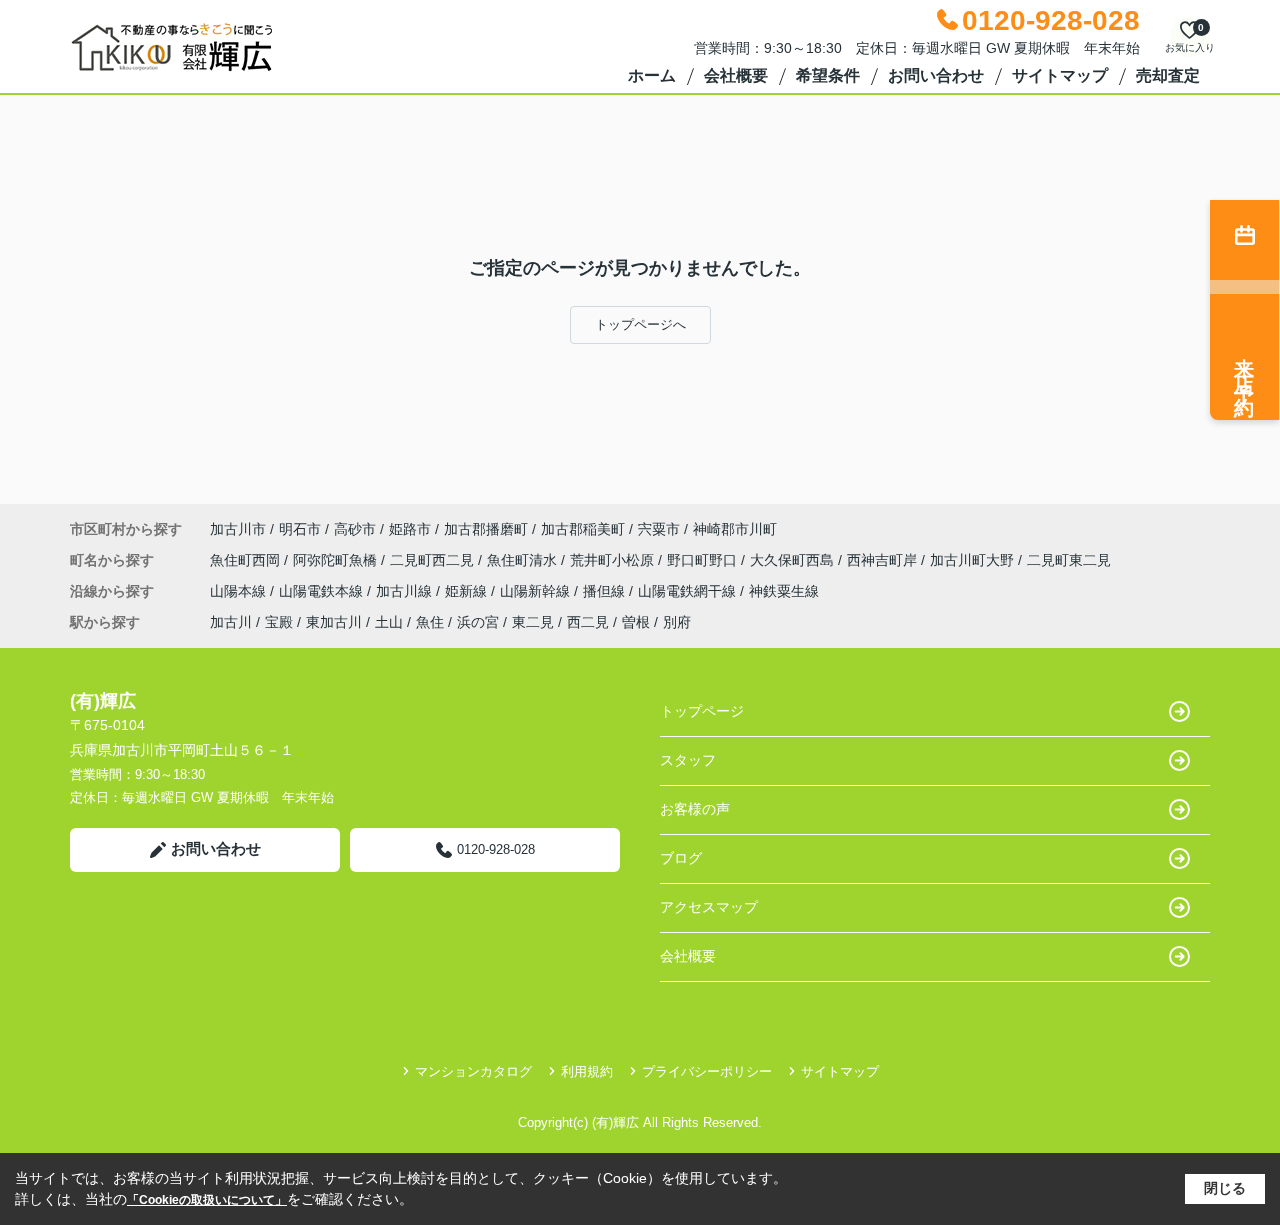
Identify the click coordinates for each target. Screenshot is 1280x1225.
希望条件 (828, 75)
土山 (389, 622)
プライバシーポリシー (707, 1071)
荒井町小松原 (614, 560)
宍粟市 (659, 529)
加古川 (231, 622)
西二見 (588, 622)
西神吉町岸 (884, 560)
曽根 (636, 622)
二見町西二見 (434, 560)
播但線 (606, 591)
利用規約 (587, 1071)
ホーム (652, 75)
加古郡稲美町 (583, 529)
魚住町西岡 (247, 560)
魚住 (430, 622)
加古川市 (238, 529)
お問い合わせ (936, 75)
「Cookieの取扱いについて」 (207, 1200)
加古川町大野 (974, 560)
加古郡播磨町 (486, 529)
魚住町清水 (524, 560)
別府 (677, 622)
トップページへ (640, 324)
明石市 (300, 529)
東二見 (533, 622)
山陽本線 (240, 591)
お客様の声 (695, 809)
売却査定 (1168, 75)
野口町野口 (704, 560)
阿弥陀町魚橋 (337, 560)
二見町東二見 (1069, 560)
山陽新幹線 (537, 591)
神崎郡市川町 (735, 529)
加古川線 (406, 591)
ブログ (681, 858)
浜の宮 (478, 622)
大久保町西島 (794, 560)
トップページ (702, 711)
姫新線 (468, 591)
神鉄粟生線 (784, 591)
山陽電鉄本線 (323, 591)
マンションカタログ (473, 1071)
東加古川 (334, 622)
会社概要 (736, 75)
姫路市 (410, 529)
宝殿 (279, 622)
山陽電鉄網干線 (689, 591)
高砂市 (355, 529)
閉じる (1225, 1188)
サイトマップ (1060, 75)
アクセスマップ (709, 907)
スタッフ (688, 760)
